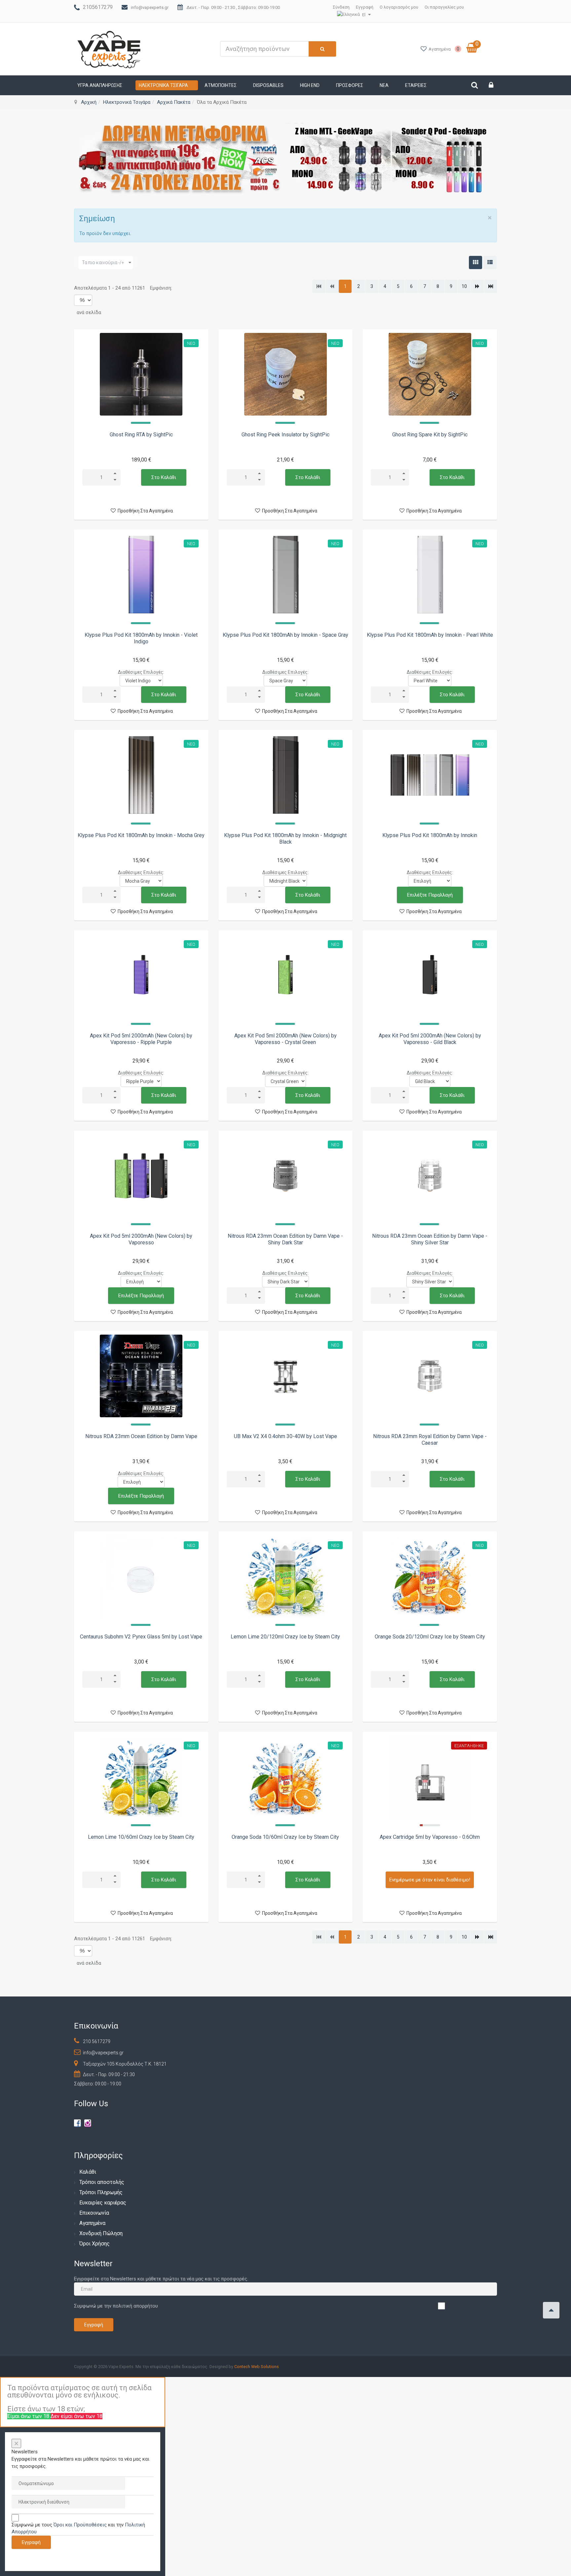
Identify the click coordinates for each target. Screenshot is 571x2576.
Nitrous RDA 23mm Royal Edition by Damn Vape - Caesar (430, 1440)
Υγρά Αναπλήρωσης (100, 85)
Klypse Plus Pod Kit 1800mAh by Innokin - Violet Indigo (141, 638)
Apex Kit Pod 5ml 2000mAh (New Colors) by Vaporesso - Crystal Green (285, 1039)
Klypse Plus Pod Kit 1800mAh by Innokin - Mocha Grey (141, 835)
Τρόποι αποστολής (102, 2182)
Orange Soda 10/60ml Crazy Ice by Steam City (285, 1837)
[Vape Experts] (110, 49)
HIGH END (310, 85)
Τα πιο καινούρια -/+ (103, 262)
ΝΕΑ (384, 85)
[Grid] (476, 262)
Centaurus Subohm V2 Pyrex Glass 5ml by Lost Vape (141, 1637)
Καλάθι (88, 2172)
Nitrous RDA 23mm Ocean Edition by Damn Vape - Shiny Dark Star (285, 1239)
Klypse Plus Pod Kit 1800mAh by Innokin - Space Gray (285, 635)
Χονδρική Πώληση (101, 2233)
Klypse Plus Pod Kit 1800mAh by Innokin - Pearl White (430, 635)
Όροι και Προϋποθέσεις (80, 2525)
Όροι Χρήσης (95, 2244)
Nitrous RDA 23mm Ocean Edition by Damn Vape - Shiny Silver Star (430, 1239)
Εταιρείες (416, 85)
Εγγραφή (365, 7)
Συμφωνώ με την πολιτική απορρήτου (116, 2306)
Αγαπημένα (92, 2223)
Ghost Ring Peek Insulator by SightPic (285, 435)
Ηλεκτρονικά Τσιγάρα (163, 85)
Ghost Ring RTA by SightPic (141, 435)
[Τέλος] (491, 286)
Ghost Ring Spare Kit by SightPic (430, 435)
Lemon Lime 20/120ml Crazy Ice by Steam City (285, 1637)
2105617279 (98, 7)
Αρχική (89, 102)
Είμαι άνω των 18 (29, 2416)
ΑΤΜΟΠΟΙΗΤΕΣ (221, 85)
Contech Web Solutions (257, 2367)
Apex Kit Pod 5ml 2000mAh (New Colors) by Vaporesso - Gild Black (430, 1039)
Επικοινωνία (94, 2213)
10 (464, 286)
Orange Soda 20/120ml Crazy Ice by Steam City (430, 1637)
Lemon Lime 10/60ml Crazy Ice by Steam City (141, 1837)
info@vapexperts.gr (150, 7)
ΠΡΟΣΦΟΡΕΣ (350, 85)
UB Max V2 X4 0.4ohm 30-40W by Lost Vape (285, 1436)
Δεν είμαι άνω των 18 (76, 2416)
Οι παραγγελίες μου (444, 7)
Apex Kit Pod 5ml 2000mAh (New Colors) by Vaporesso (141, 1239)
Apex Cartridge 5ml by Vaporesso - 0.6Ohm (430, 1837)
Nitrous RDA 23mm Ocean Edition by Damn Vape (141, 1436)
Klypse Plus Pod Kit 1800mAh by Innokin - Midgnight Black (285, 839)
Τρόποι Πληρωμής (101, 2192)
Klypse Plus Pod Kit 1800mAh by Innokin (430, 835)
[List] (490, 262)
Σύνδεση (341, 7)
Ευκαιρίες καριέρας (103, 2203)
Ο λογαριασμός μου (399, 7)
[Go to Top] (551, 2310)
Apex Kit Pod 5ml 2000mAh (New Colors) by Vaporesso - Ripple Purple (141, 1039)
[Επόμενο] (477, 286)
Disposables (268, 85)
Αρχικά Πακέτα (174, 102)
